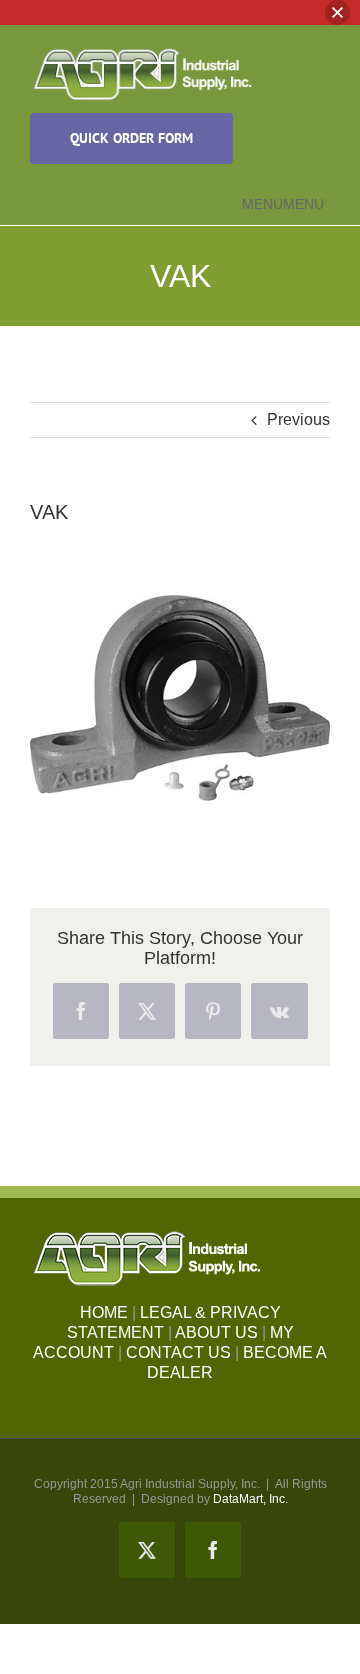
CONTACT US (178, 1352)
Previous (298, 419)
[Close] (337, 12)
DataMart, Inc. (250, 1499)
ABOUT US (216, 1332)
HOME (104, 1312)
